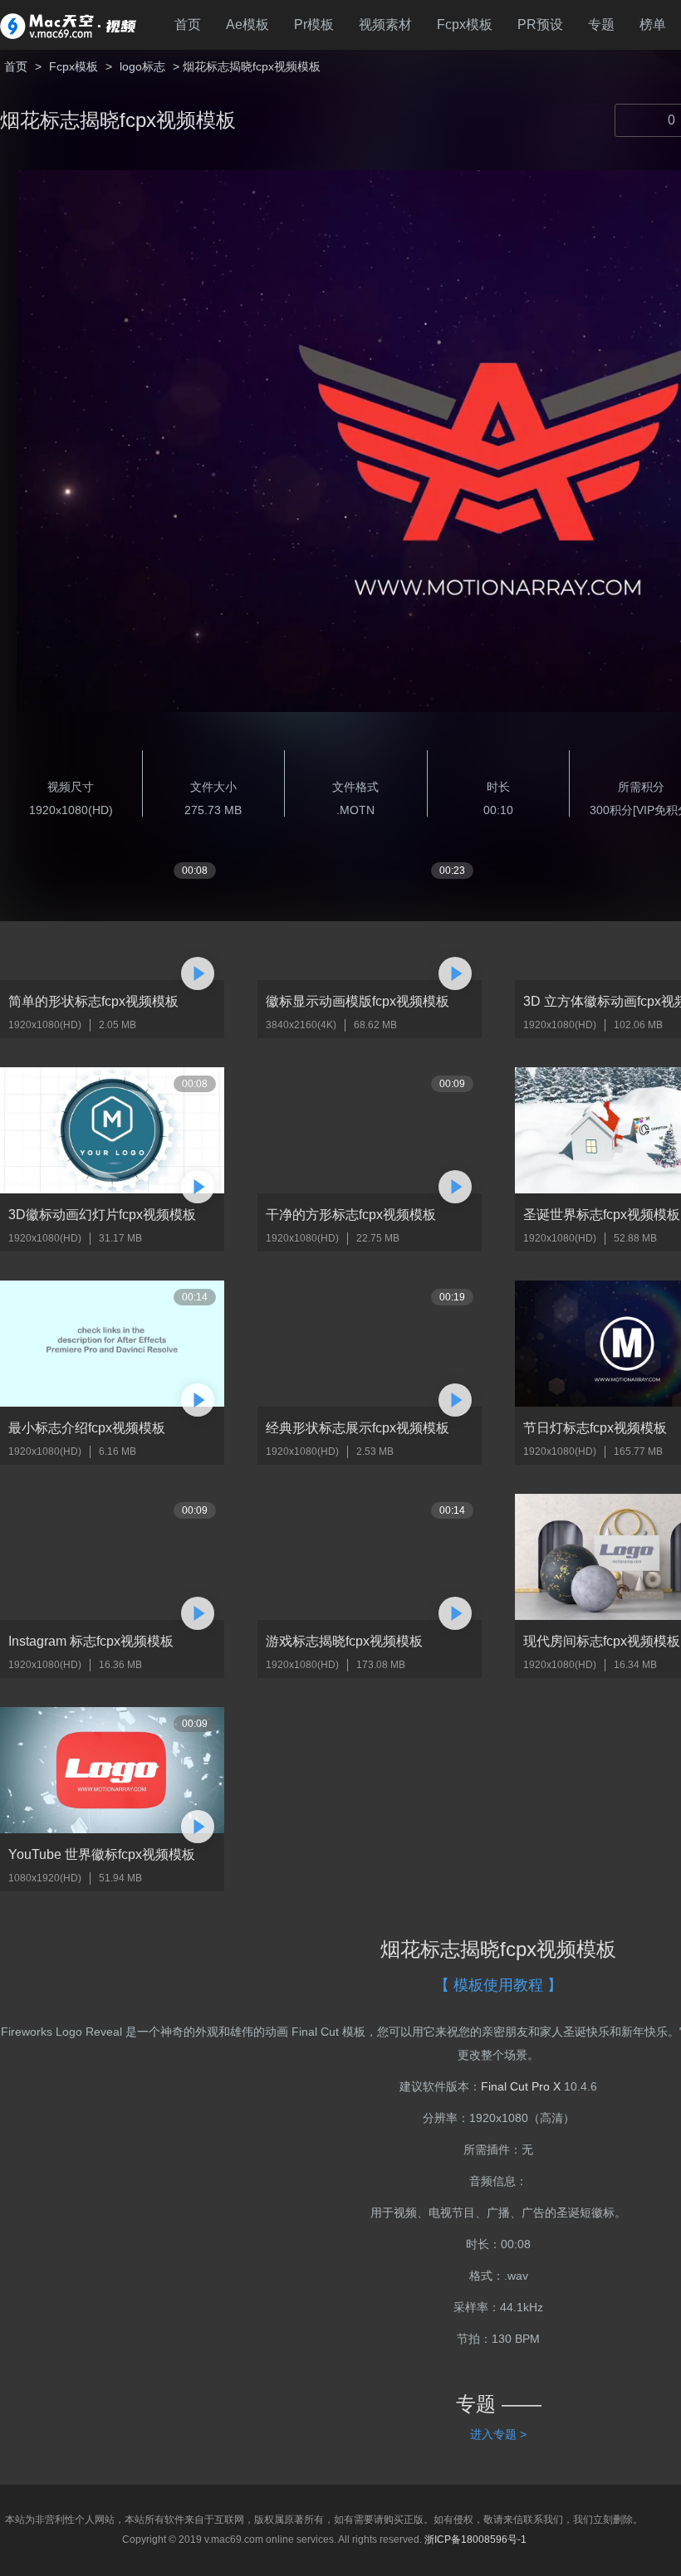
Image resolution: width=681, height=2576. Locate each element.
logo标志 (142, 66)
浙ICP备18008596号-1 (475, 2539)
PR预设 (540, 24)
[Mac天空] (68, 25)
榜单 (653, 24)
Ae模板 (247, 24)
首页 (188, 24)
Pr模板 (314, 24)
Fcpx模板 (465, 24)
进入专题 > (498, 2434)
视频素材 (385, 24)
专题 (601, 24)
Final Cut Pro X (521, 2086)
